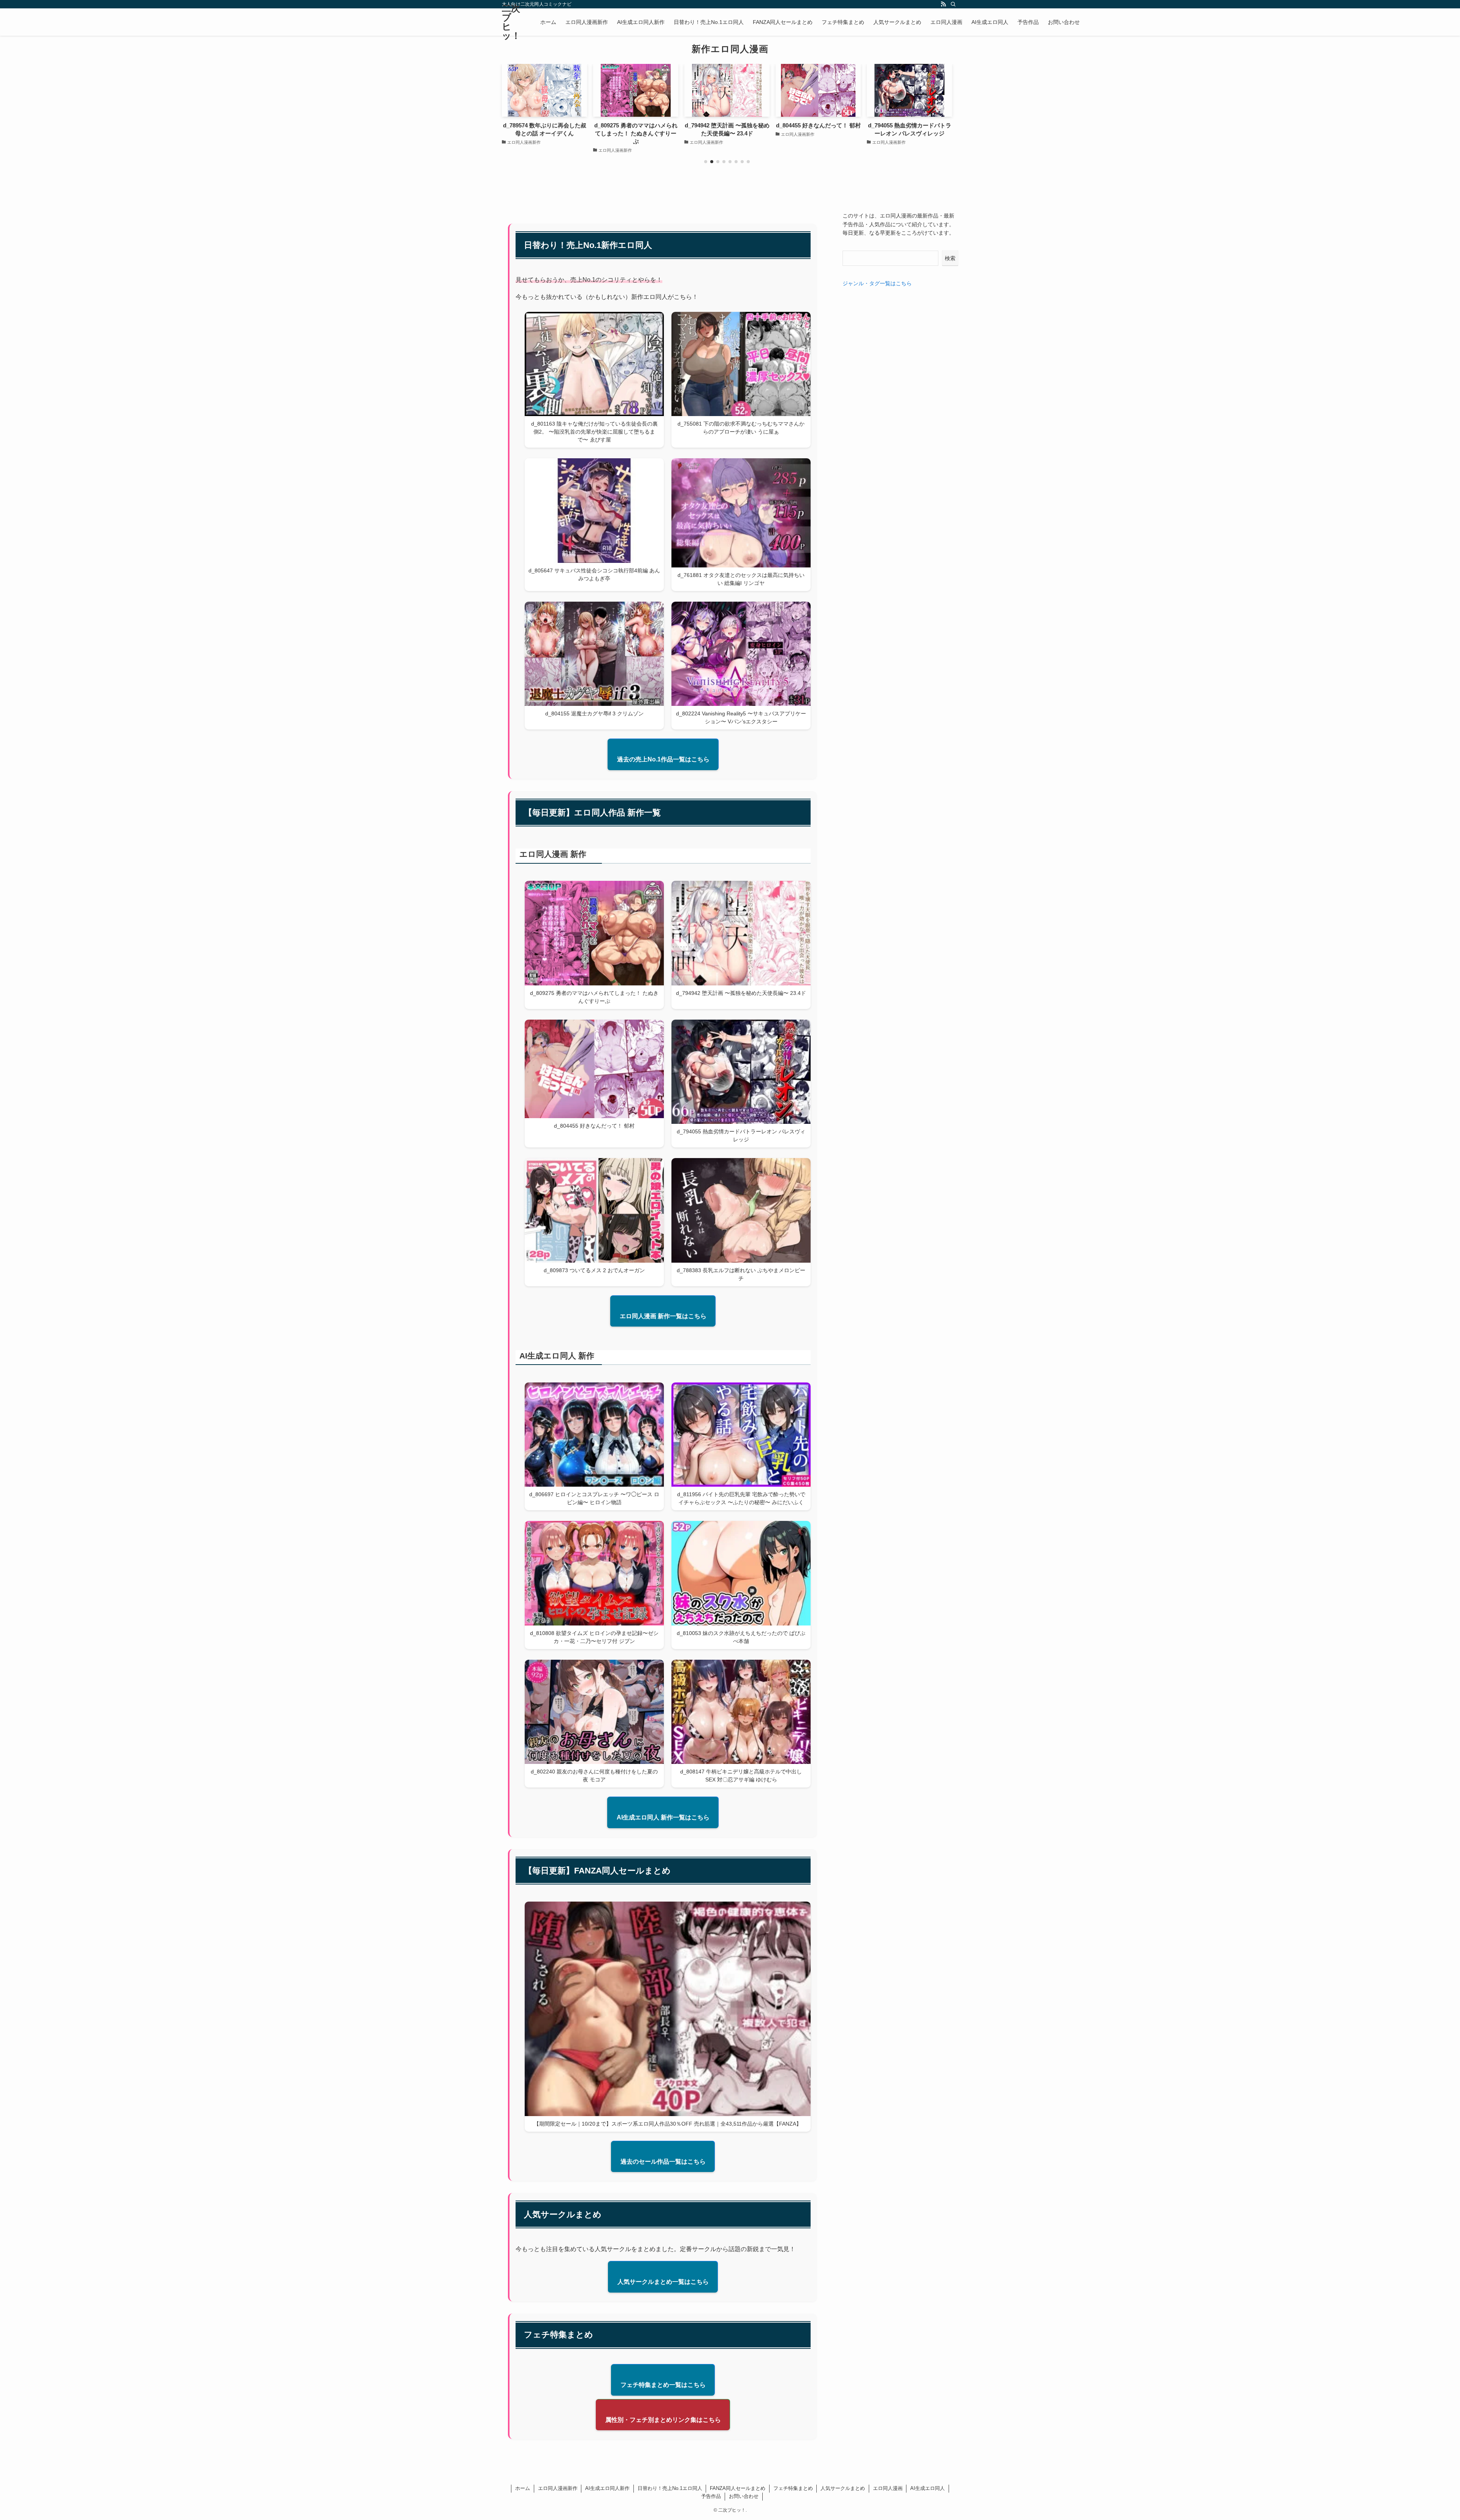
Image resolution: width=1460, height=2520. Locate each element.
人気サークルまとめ (843, 2488)
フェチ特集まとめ (793, 2488)
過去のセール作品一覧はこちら (663, 2162)
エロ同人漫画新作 (558, 2488)
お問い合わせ (744, 2496)
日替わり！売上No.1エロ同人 (670, 2488)
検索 (950, 258)
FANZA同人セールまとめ (738, 2488)
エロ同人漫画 (888, 2488)
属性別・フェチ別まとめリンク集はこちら (663, 2420)
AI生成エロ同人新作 (607, 2488)
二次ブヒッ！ (511, 22)
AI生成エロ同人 (928, 2488)
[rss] (943, 4)
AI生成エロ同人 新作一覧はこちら (663, 1817)
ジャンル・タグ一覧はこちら (877, 283)
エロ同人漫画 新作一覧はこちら (663, 1316)
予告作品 (711, 2496)
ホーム (523, 2488)
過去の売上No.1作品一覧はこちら (663, 759)
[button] (706, 162)
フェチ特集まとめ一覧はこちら (663, 2385)
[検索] (953, 4)
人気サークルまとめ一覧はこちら (663, 2282)
